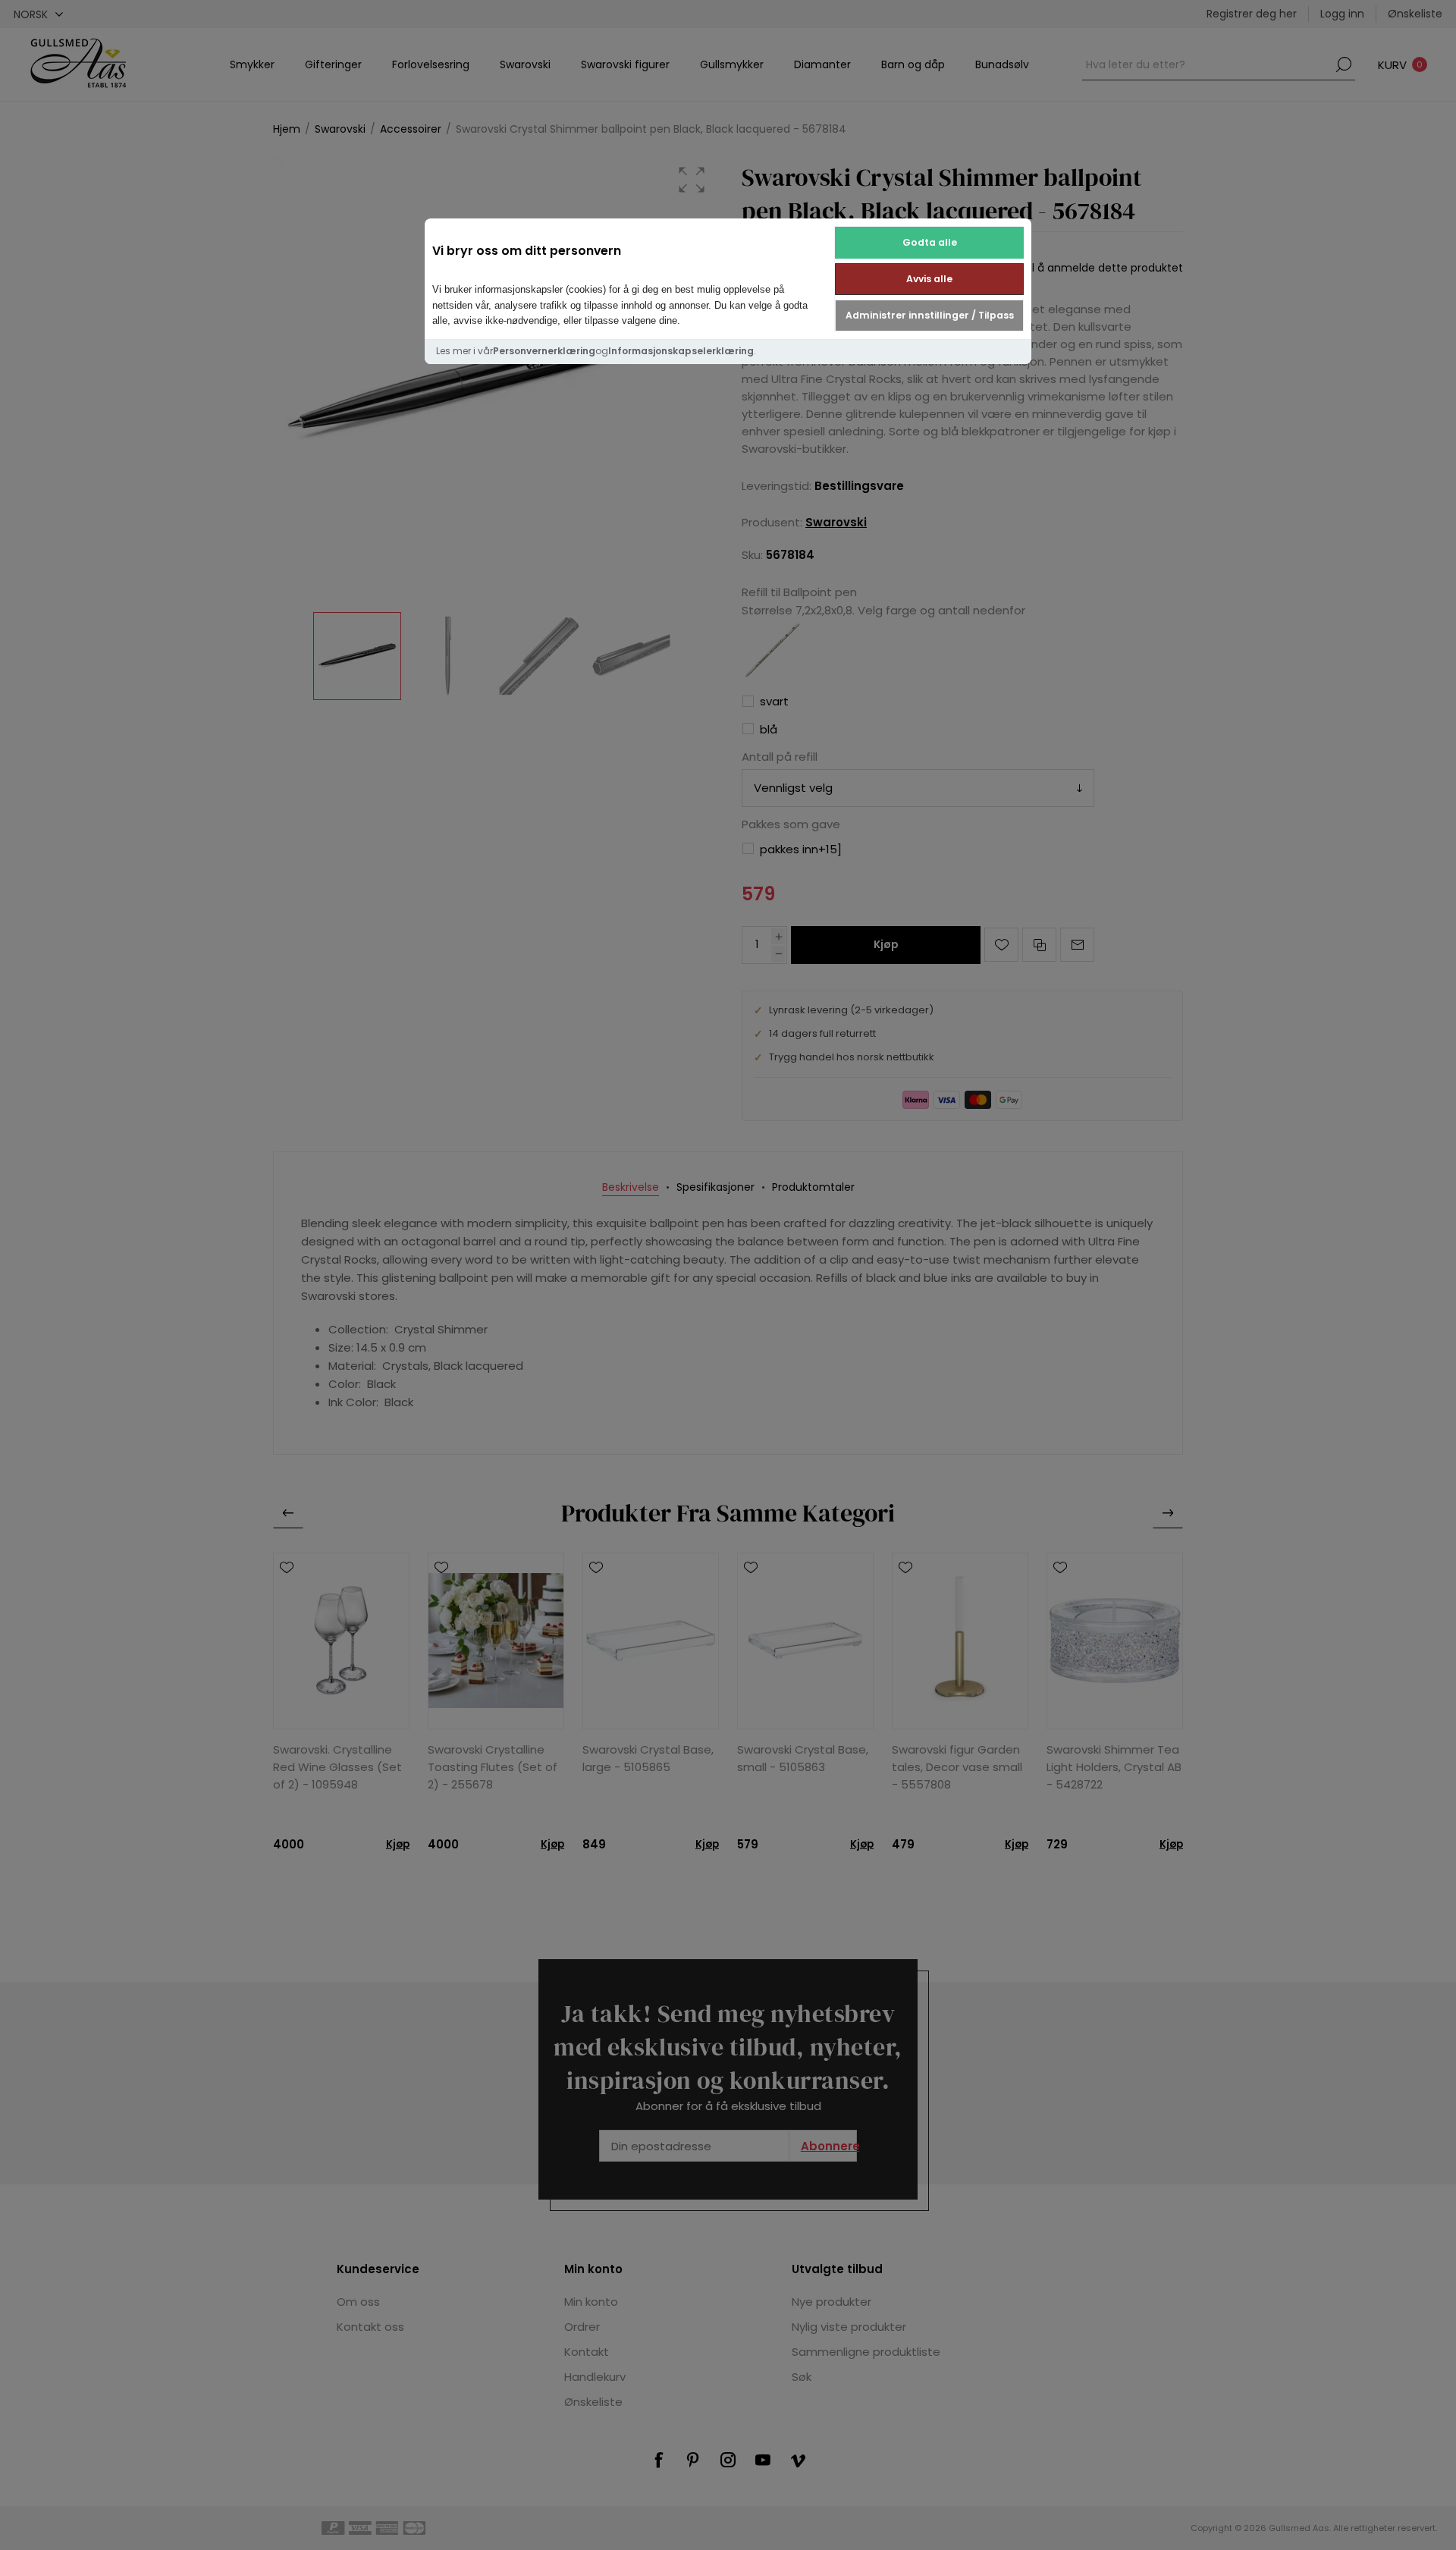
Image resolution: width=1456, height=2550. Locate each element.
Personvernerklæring (544, 351)
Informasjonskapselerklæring (681, 351)
